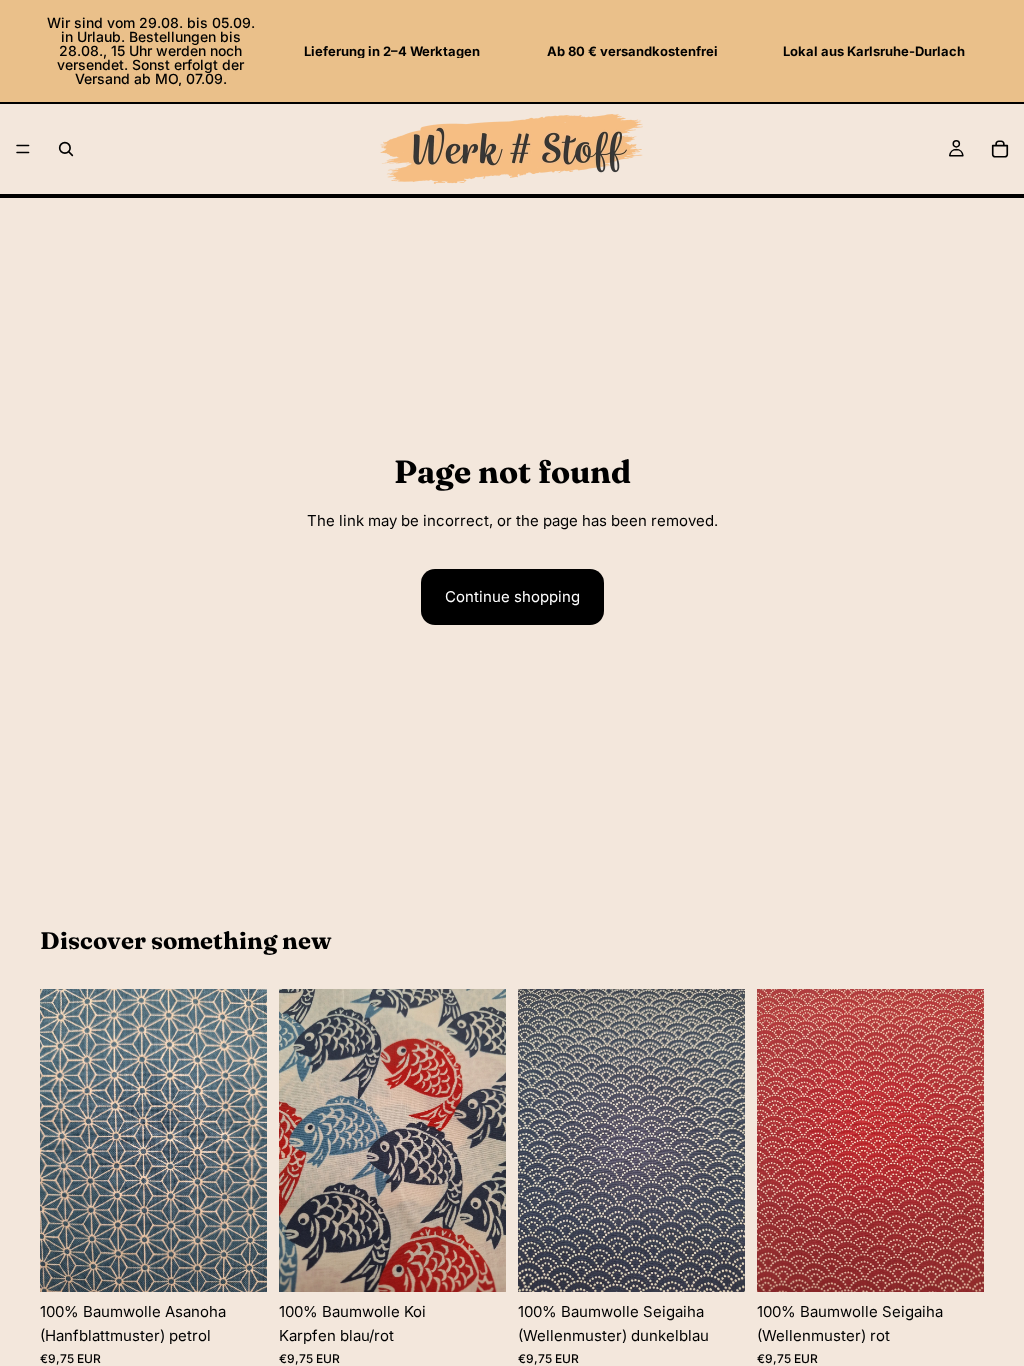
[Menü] (23, 149)
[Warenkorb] (1000, 149)
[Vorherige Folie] (62, 1140)
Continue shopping (512, 596)
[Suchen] (66, 149)
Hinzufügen (253, 1260)
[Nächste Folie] (245, 1140)
